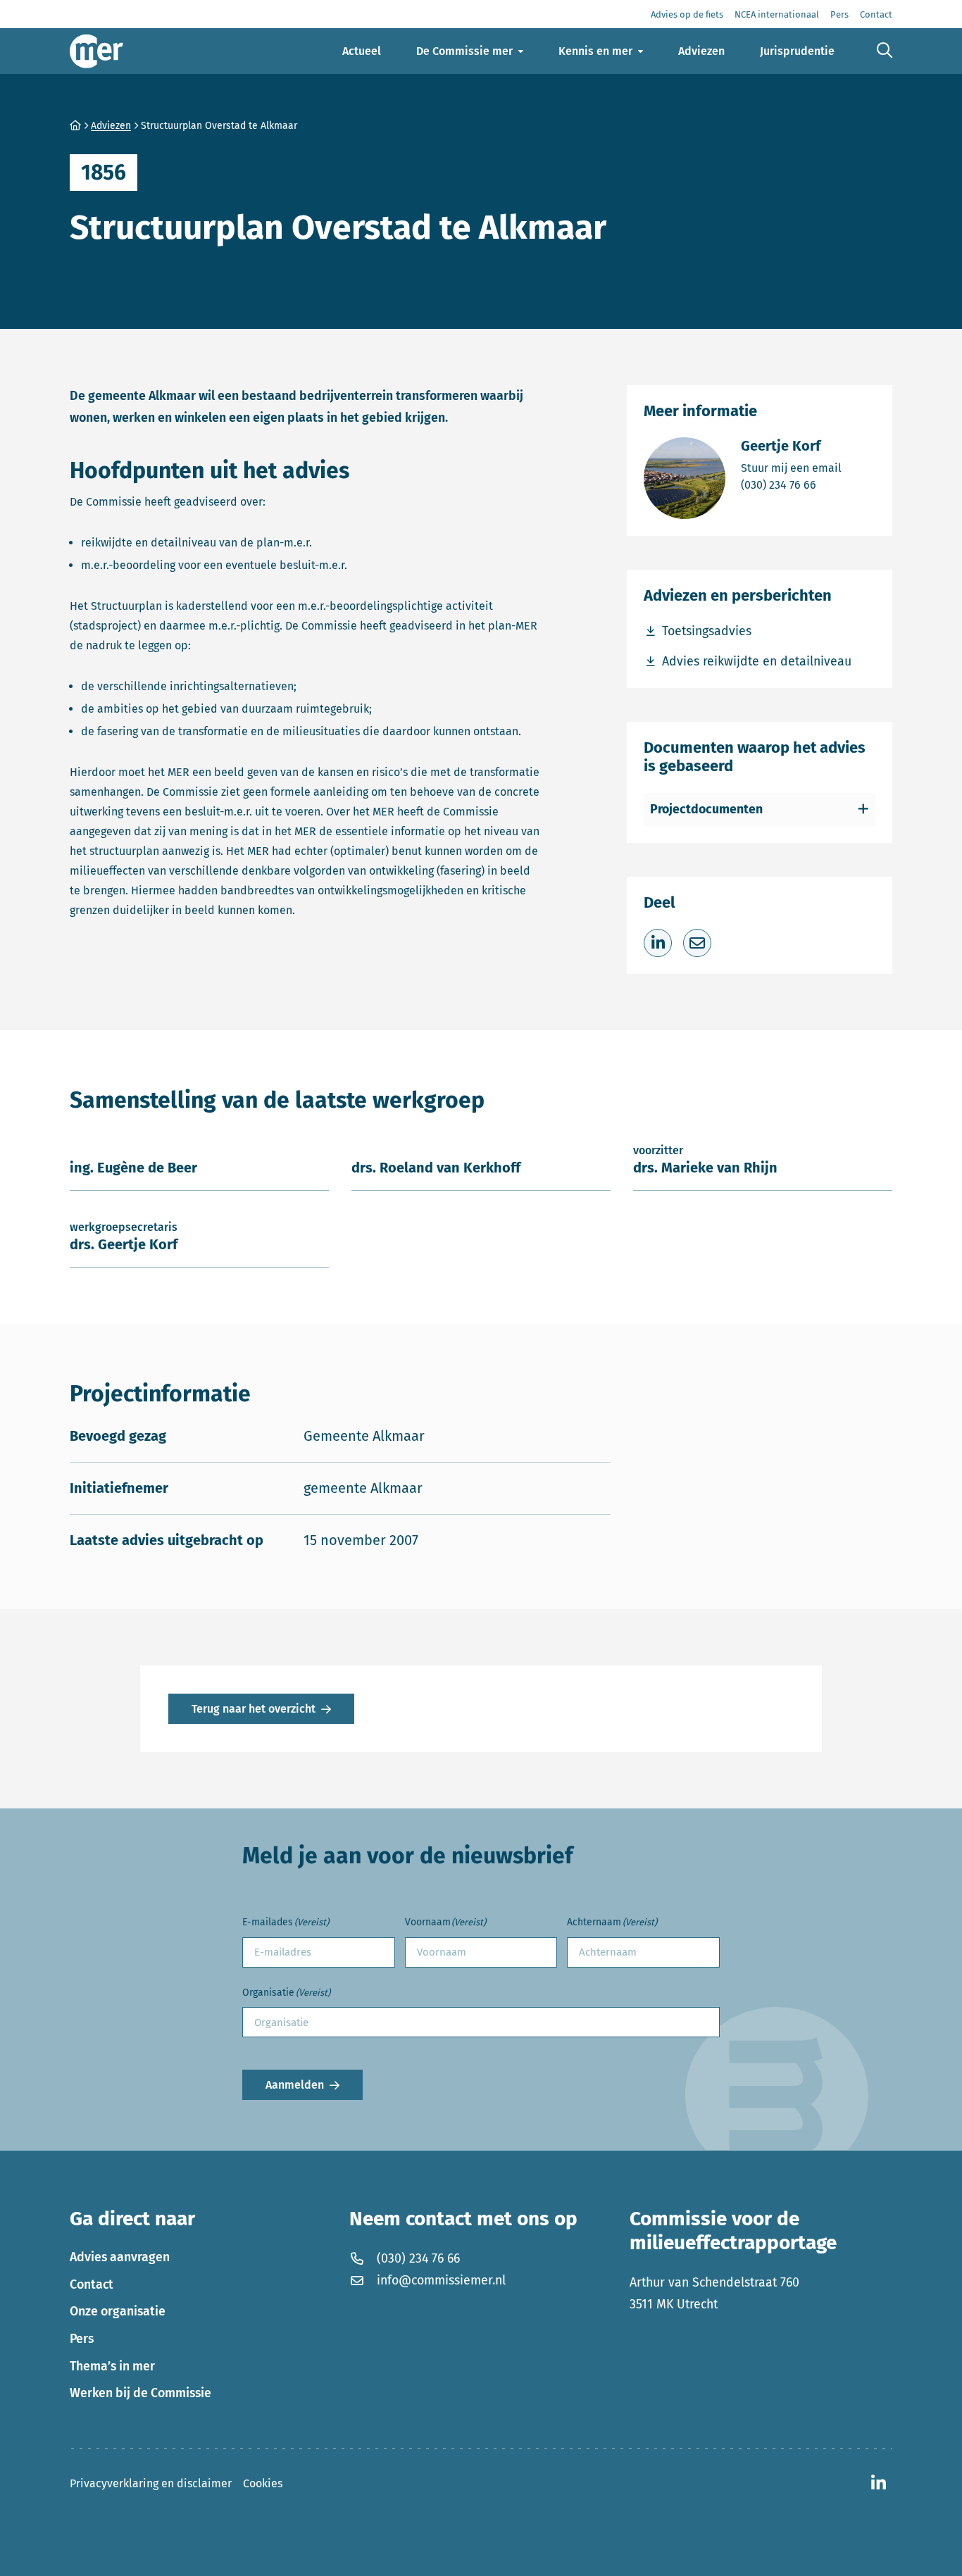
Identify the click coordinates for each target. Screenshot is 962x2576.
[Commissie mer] (96, 51)
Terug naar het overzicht (254, 1709)
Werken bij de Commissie (140, 2393)
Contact (92, 2284)
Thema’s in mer (112, 2366)
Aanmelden (295, 2085)
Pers (82, 2339)
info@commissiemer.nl (441, 2280)
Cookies (263, 2483)
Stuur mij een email (791, 468)
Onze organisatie (118, 2311)
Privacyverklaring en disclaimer (151, 2483)
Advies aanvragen (120, 2257)
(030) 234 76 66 (791, 484)
